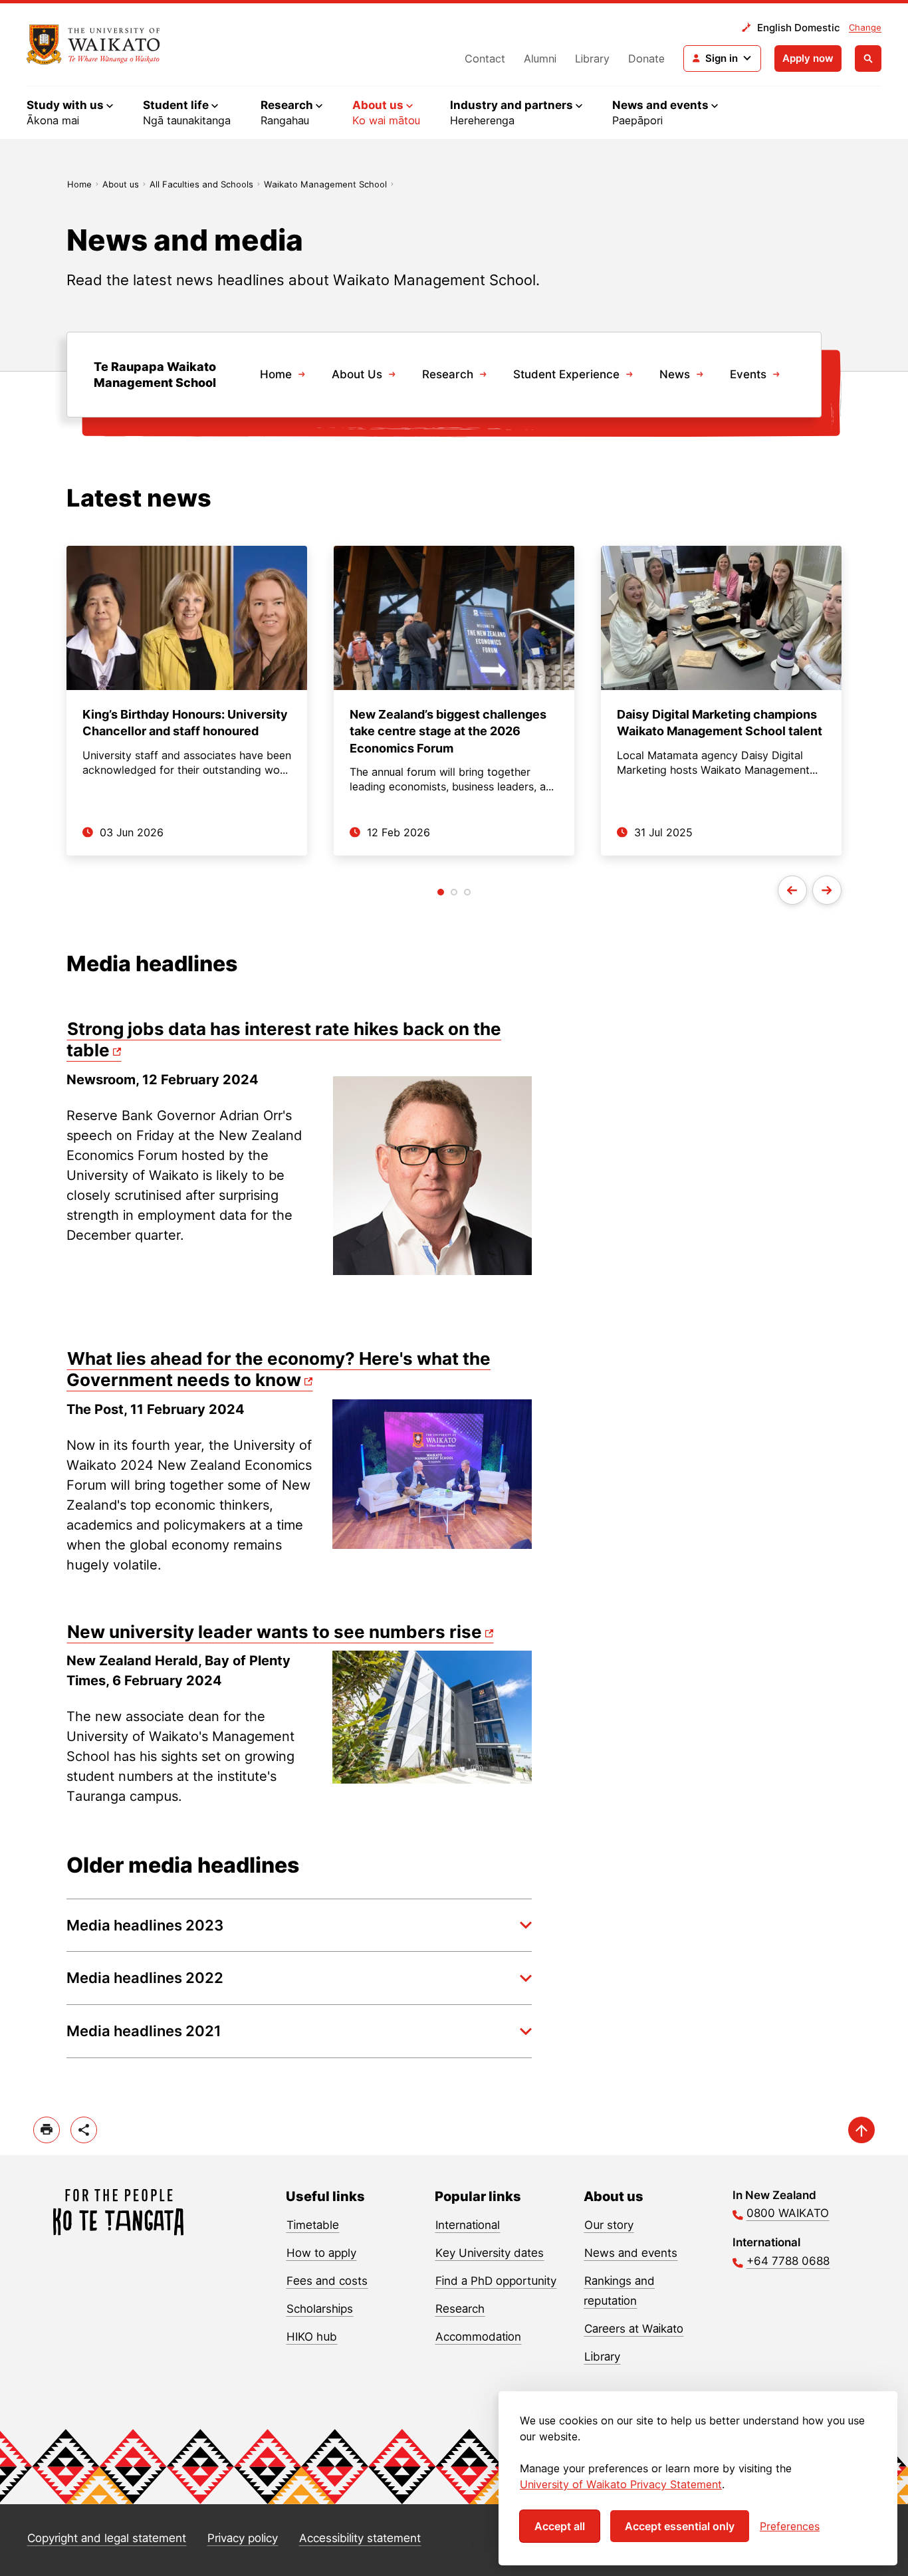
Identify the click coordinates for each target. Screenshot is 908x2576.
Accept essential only (680, 2526)
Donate (646, 59)
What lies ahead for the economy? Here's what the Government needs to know (279, 1369)
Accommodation (478, 2337)
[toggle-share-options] (84, 2130)
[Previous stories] (792, 890)
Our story (609, 2225)
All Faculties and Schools (201, 184)
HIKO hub (312, 2337)
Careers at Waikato (634, 2329)
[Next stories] (827, 890)
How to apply (321, 2253)
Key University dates (490, 2253)
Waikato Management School (325, 184)
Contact (485, 59)
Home (79, 184)
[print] (47, 2130)
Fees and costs (327, 2281)
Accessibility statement (360, 2538)
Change (865, 27)
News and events (631, 2253)
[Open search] (868, 59)
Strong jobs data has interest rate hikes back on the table (284, 1040)
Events (748, 374)
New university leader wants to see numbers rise (275, 1632)
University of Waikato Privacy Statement (621, 2484)
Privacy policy (243, 2538)
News (675, 374)
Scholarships (320, 2309)
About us (121, 184)
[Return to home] (93, 45)
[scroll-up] (861, 2130)
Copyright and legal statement (107, 2538)
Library (592, 59)
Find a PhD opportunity (496, 2281)
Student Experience (566, 374)
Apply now (808, 58)
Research (448, 374)
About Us (357, 374)
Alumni (540, 59)
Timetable (313, 2225)
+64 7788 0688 (788, 2261)
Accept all (560, 2526)
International (468, 2225)
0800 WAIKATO (788, 2213)
